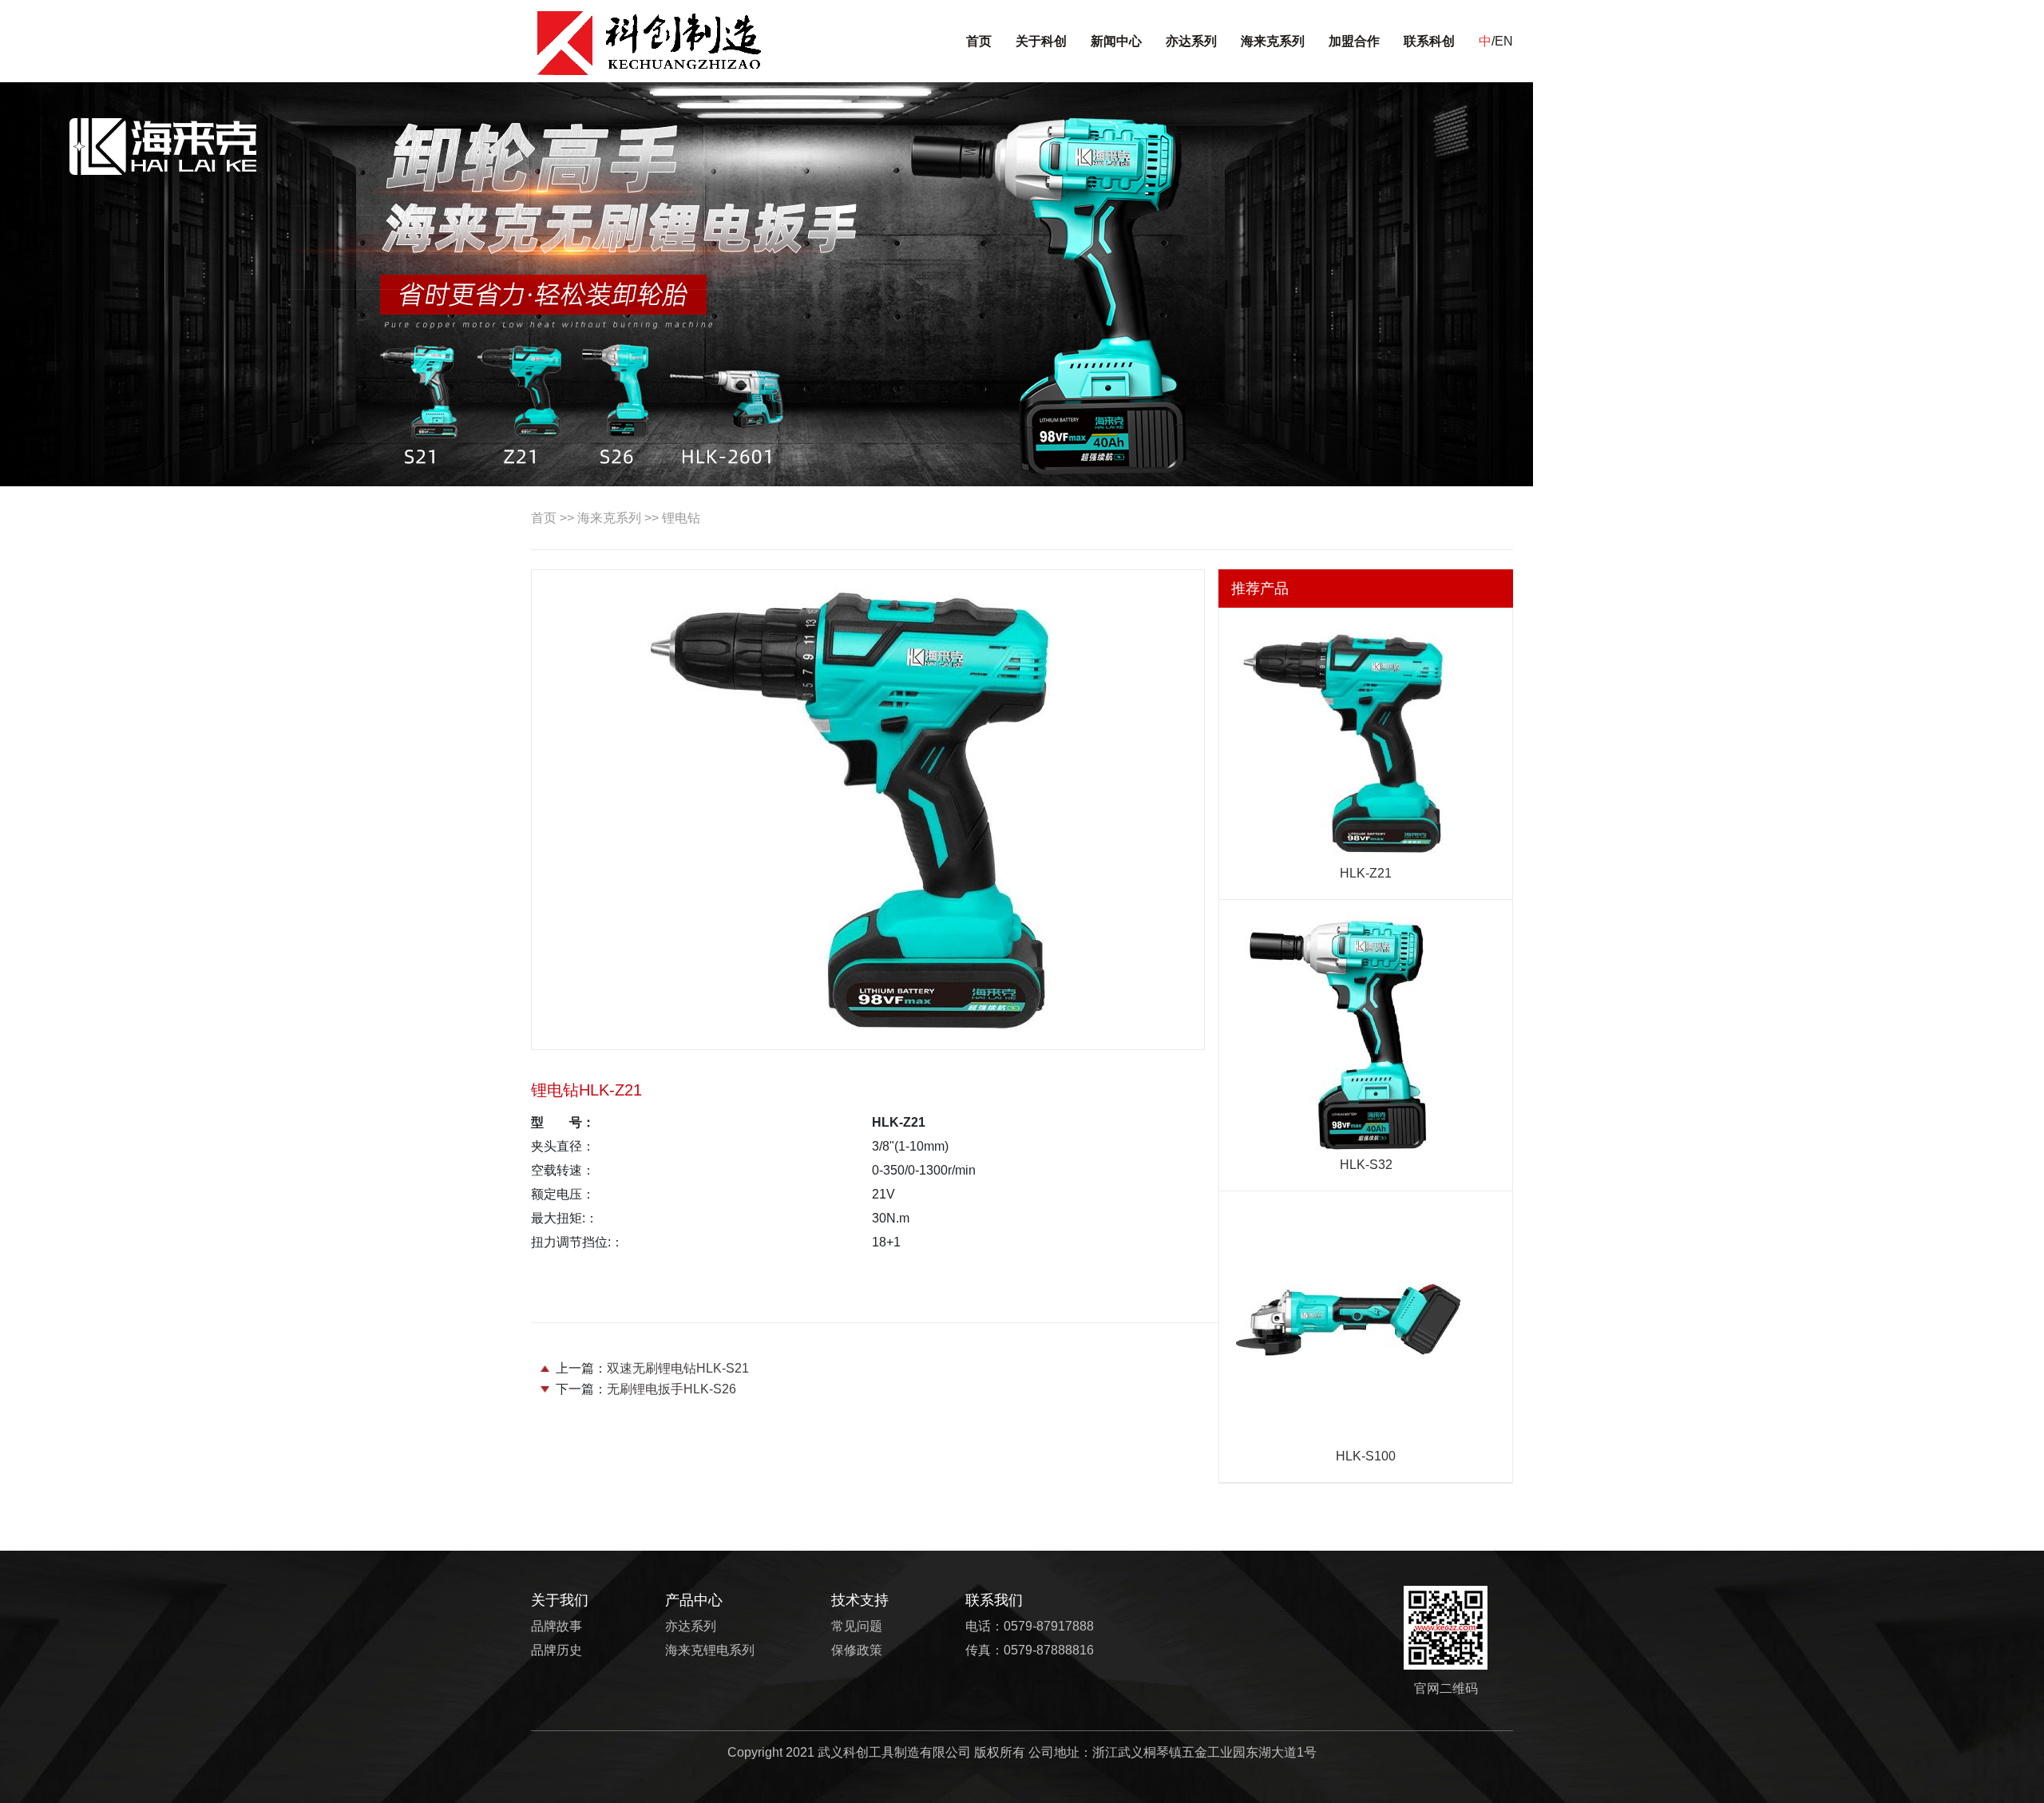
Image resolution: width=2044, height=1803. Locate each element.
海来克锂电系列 (710, 1650)
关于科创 (1041, 41)
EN (1504, 41)
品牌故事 (557, 1626)
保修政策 (857, 1650)
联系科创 (1429, 41)
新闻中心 (1116, 41)
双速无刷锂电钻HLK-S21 (678, 1368)
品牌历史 (557, 1650)
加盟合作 (1354, 41)
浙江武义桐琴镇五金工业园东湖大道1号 (1204, 1752)
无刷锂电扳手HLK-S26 (671, 1389)
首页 (979, 41)
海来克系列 (1273, 41)
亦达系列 (1191, 41)
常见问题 (857, 1626)
